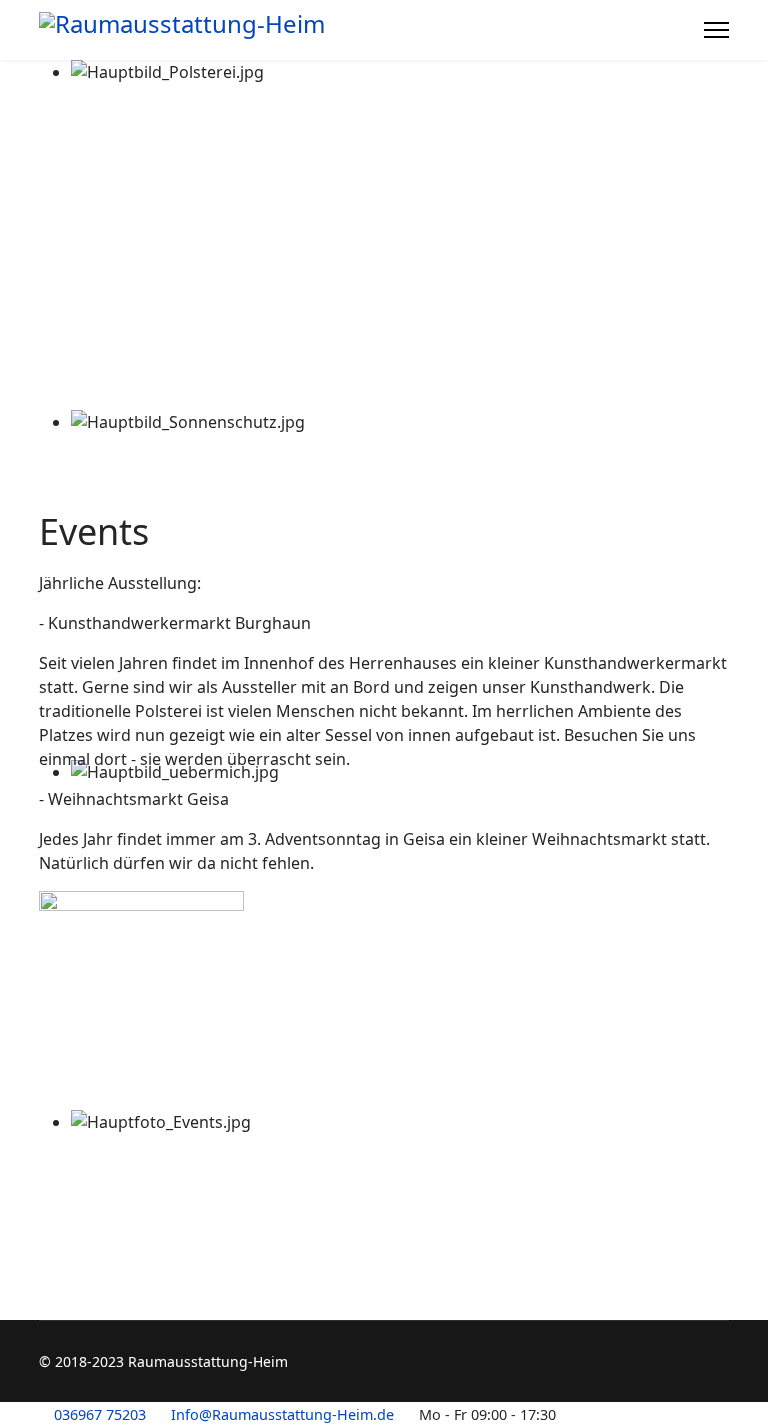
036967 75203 (100, 1414)
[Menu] (716, 30)
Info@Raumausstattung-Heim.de (282, 1414)
